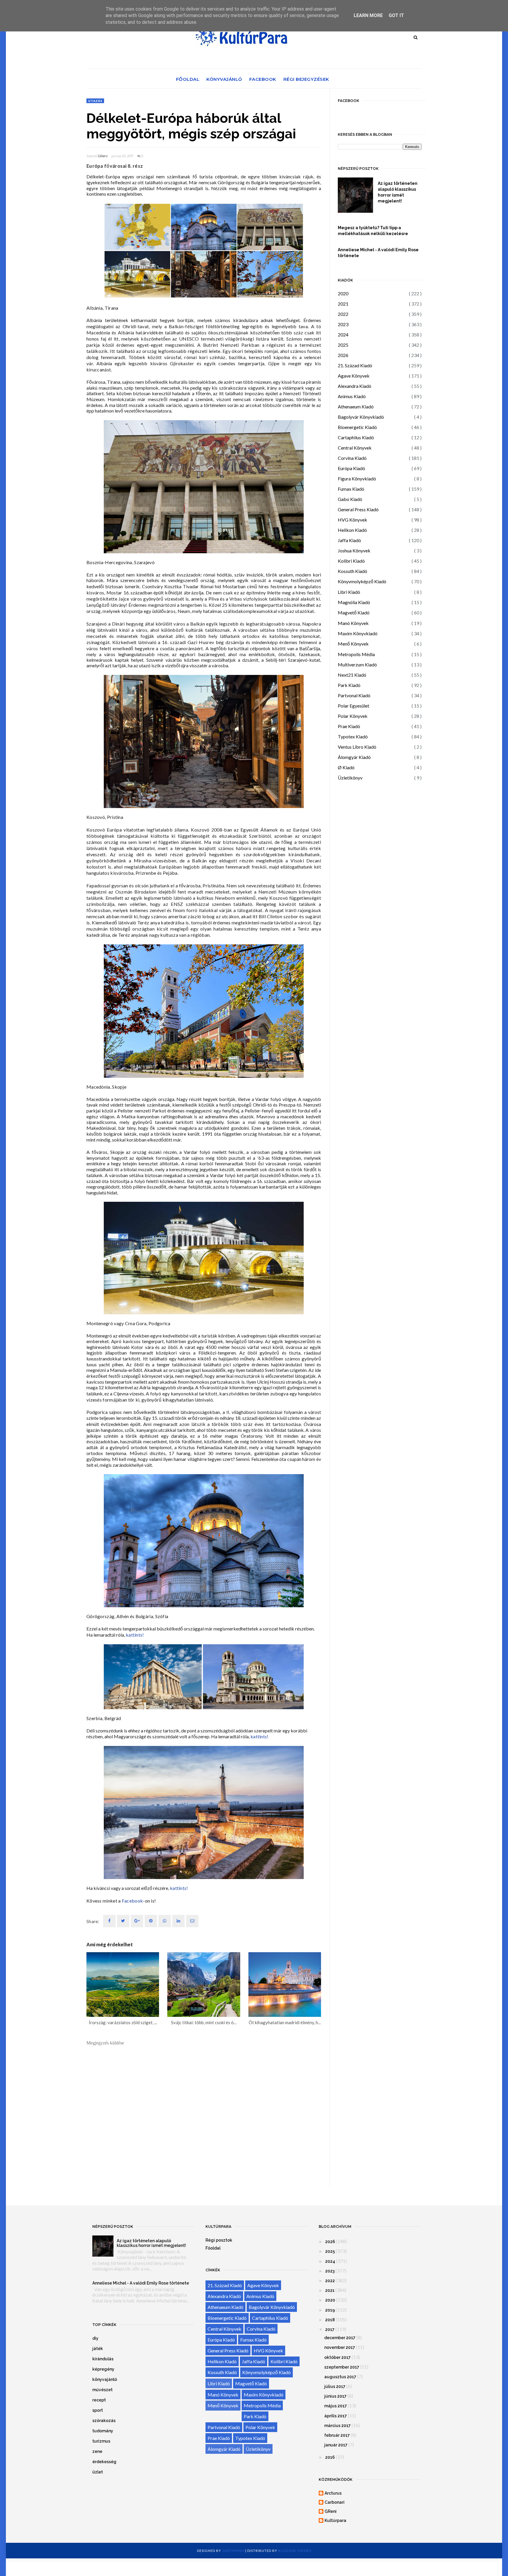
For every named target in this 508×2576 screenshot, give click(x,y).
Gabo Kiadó (350, 499)
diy (95, 2338)
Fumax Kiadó (351, 489)
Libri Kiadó (349, 592)
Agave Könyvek (354, 376)
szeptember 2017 (342, 2367)
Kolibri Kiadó (351, 561)
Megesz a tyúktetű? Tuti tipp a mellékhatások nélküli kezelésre (373, 231)
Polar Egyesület (354, 706)
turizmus (101, 2441)
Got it (396, 15)
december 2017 (340, 2338)
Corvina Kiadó (352, 458)
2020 (343, 293)
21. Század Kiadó (355, 365)
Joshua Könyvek (354, 550)
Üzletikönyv (350, 778)
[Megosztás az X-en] (123, 1921)
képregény (103, 2369)
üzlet (98, 2472)
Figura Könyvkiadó (357, 479)
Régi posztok (219, 2240)
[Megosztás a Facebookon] (109, 1921)
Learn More (368, 15)
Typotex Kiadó (353, 736)
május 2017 (336, 2406)
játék (98, 2349)
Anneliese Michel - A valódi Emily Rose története (378, 253)
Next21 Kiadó (352, 675)
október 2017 (337, 2357)
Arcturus (333, 2493)
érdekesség (104, 2462)
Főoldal (188, 79)
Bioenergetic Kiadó (357, 427)
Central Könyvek (355, 448)
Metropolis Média (356, 654)
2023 (343, 324)
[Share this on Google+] (137, 1921)
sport (98, 2410)
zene (97, 2451)
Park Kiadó (349, 685)
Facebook (263, 79)
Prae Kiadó (349, 726)
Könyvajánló (224, 79)
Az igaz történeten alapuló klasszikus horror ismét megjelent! (398, 192)
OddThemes (233, 2551)
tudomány (103, 2431)
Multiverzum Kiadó (357, 664)
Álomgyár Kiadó (354, 757)
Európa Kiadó (351, 468)
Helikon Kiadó (352, 530)
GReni (103, 156)
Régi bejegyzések (306, 79)
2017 (330, 2329)
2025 (343, 345)
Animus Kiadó (352, 396)
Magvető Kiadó (354, 612)
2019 (330, 2310)
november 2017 (340, 2347)
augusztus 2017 (340, 2377)
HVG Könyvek (352, 520)
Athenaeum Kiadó (356, 407)
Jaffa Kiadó (349, 540)
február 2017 (337, 2435)
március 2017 (337, 2426)
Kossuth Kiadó (352, 571)
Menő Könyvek (353, 644)
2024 (343, 335)
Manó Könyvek (353, 623)
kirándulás (103, 2359)
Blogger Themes (295, 2551)
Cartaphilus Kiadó (356, 437)
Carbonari (335, 2502)
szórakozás (104, 2421)
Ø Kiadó (346, 767)
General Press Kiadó (358, 509)
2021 (343, 304)
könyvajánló (105, 2379)
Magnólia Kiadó (354, 602)
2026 (343, 355)
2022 (343, 314)
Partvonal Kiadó (354, 695)
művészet (102, 2390)
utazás (95, 101)
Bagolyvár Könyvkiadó (361, 417)
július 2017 (335, 2386)
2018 (330, 2320)
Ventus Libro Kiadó (357, 747)
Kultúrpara (335, 2520)
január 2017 (336, 2445)
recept (99, 2400)
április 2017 (336, 2416)
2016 (330, 2457)
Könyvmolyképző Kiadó (362, 581)
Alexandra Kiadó (355, 386)
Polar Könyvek (353, 716)
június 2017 (335, 2396)
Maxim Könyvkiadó (358, 633)
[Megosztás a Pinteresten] (192, 1921)
